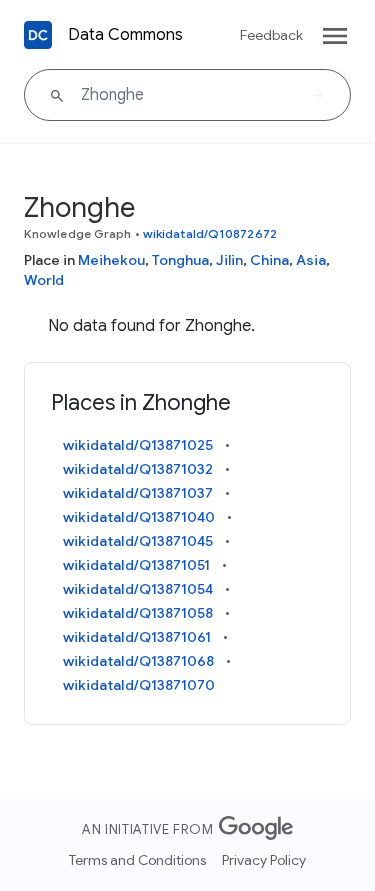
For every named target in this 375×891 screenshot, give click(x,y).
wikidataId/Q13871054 (138, 589)
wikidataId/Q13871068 (138, 661)
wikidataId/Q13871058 (138, 613)
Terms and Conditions (137, 860)
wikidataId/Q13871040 (139, 517)
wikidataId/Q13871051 (136, 565)
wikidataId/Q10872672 (210, 233)
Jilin (229, 260)
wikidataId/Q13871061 (137, 637)
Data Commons (125, 35)
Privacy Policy (264, 860)
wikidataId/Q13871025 (138, 445)
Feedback (271, 35)
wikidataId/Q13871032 (138, 469)
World (44, 280)
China (269, 260)
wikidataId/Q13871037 (138, 493)
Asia (311, 260)
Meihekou (111, 260)
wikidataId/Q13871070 (139, 685)
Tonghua (180, 260)
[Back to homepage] (38, 35)
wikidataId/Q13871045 (138, 541)
